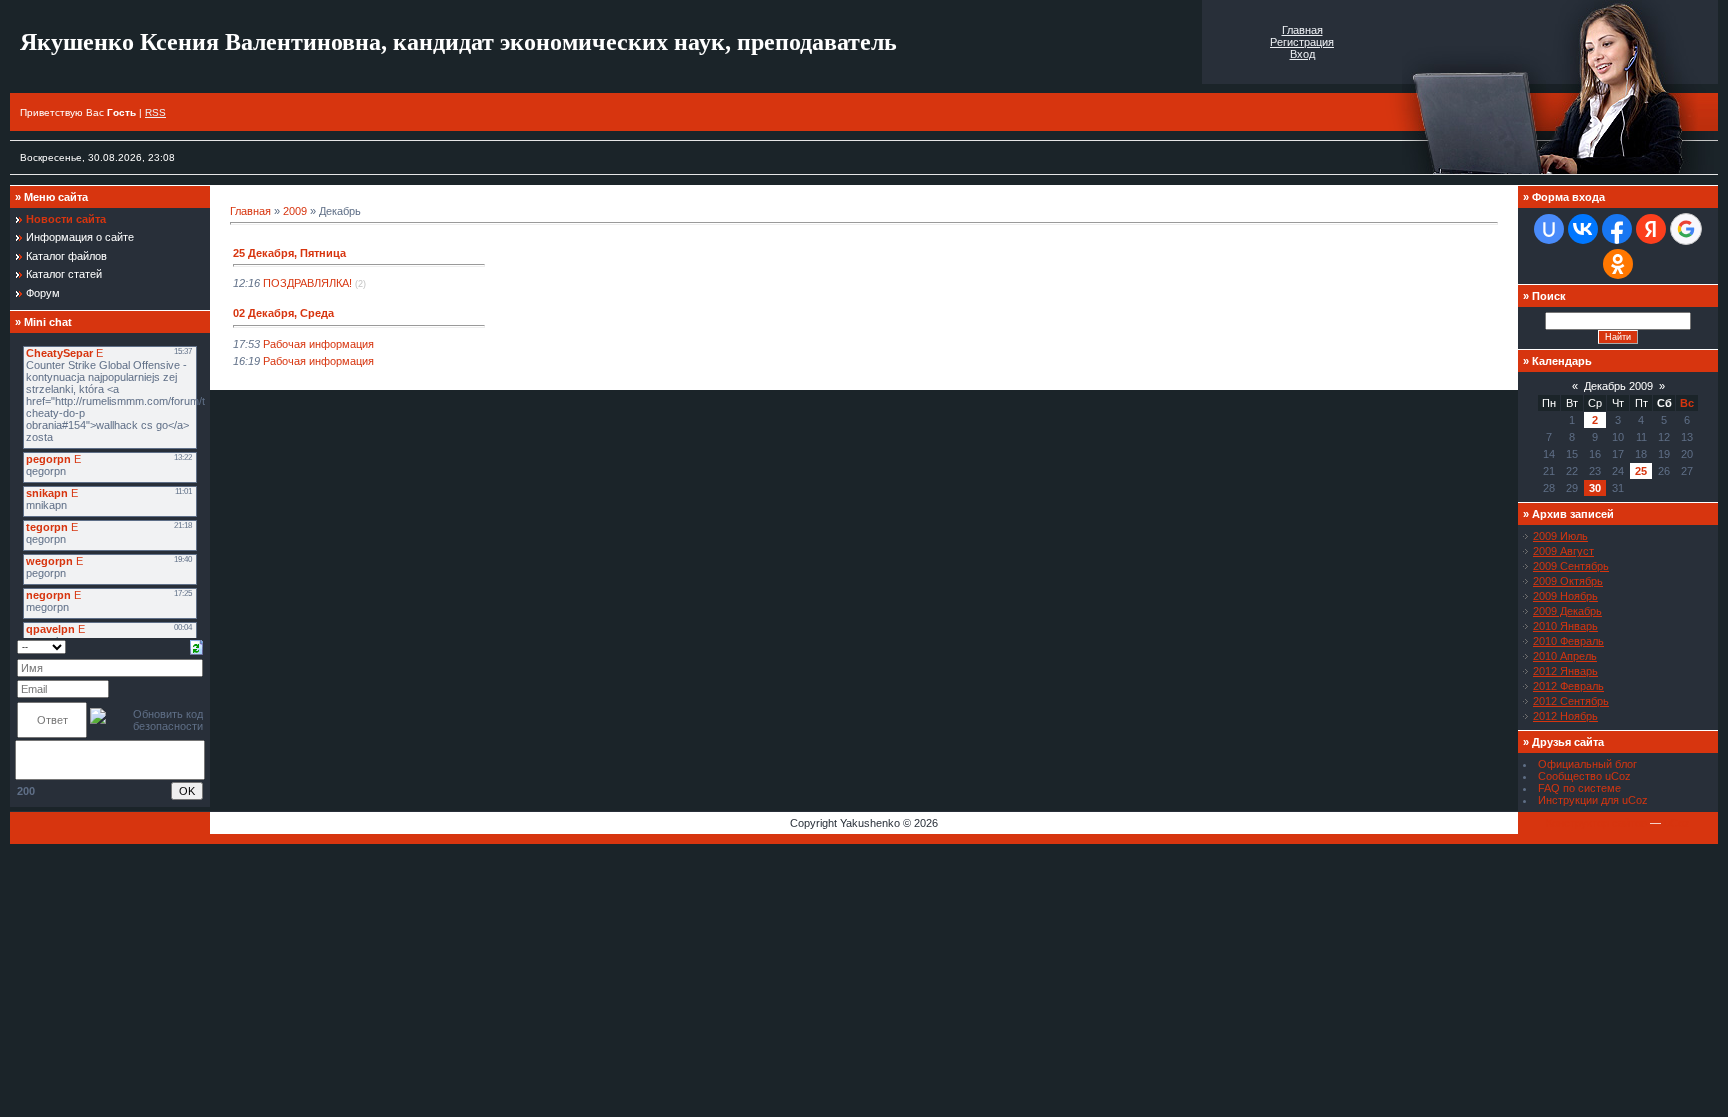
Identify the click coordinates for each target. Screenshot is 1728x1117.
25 (1641, 471)
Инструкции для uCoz (1593, 800)
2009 (295, 211)
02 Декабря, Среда (283, 313)
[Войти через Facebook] (1617, 229)
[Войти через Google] (1686, 229)
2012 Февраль (1568, 686)
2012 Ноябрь (1565, 716)
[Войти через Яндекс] (1651, 229)
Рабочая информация (318, 344)
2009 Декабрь (1567, 611)
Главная (1302, 30)
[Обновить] (196, 646)
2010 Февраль (1568, 641)
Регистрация (1302, 42)
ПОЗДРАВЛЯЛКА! (307, 283)
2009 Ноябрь (1565, 596)
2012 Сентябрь (1571, 701)
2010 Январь (1565, 626)
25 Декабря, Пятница (289, 253)
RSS (155, 112)
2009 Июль (1560, 536)
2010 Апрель (1565, 656)
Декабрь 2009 (1618, 386)
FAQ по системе (1579, 788)
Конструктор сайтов (1596, 823)
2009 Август (1563, 551)
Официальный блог (1587, 764)
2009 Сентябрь (1571, 566)
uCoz (1677, 823)
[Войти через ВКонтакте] (1583, 229)
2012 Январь (1565, 671)
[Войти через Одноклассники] (1618, 264)
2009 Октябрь (1568, 581)
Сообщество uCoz (1584, 776)
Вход (1302, 54)
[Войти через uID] (1549, 229)
